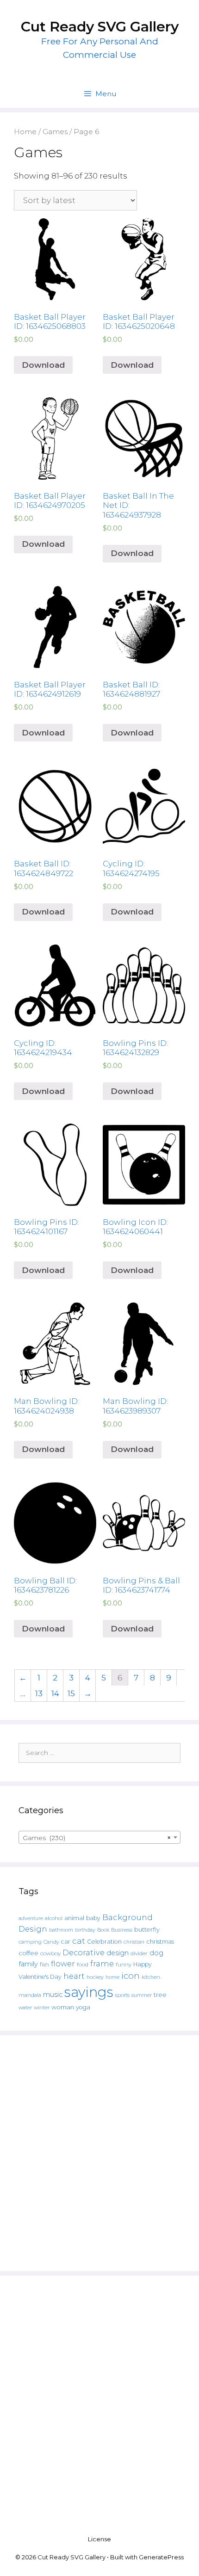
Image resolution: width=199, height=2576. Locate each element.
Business (122, 1930)
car (66, 1942)
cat (79, 1941)
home (112, 1977)
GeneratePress (161, 2557)
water (25, 2008)
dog (156, 1953)
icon (131, 1976)
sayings (89, 1992)
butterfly (147, 1930)
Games (55, 132)
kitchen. (151, 1977)
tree (160, 1995)
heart (74, 1976)
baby (93, 1918)
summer (142, 1995)
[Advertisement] (99, 2153)
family (28, 1964)
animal (74, 1918)
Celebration (104, 1942)
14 (55, 1693)
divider (139, 1953)
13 (39, 1693)
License (99, 2539)
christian (134, 1942)
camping (30, 1942)
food (83, 1964)
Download (43, 365)
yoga (83, 2007)
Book (103, 1930)
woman (63, 2007)
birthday (85, 1930)
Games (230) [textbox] (97, 1838)
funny (124, 1964)
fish (44, 1964)
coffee (28, 1953)
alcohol (54, 1918)
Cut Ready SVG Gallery (100, 27)
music (53, 1995)
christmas (160, 1941)
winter (42, 2008)
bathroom (61, 1930)
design (118, 1953)
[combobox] (99, 1837)
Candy (51, 1942)
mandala (30, 1995)
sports (122, 1995)
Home (25, 132)
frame (102, 1964)
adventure (31, 1918)
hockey (95, 1977)
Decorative (84, 1952)
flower (63, 1964)
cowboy (50, 1953)
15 (71, 1693)
